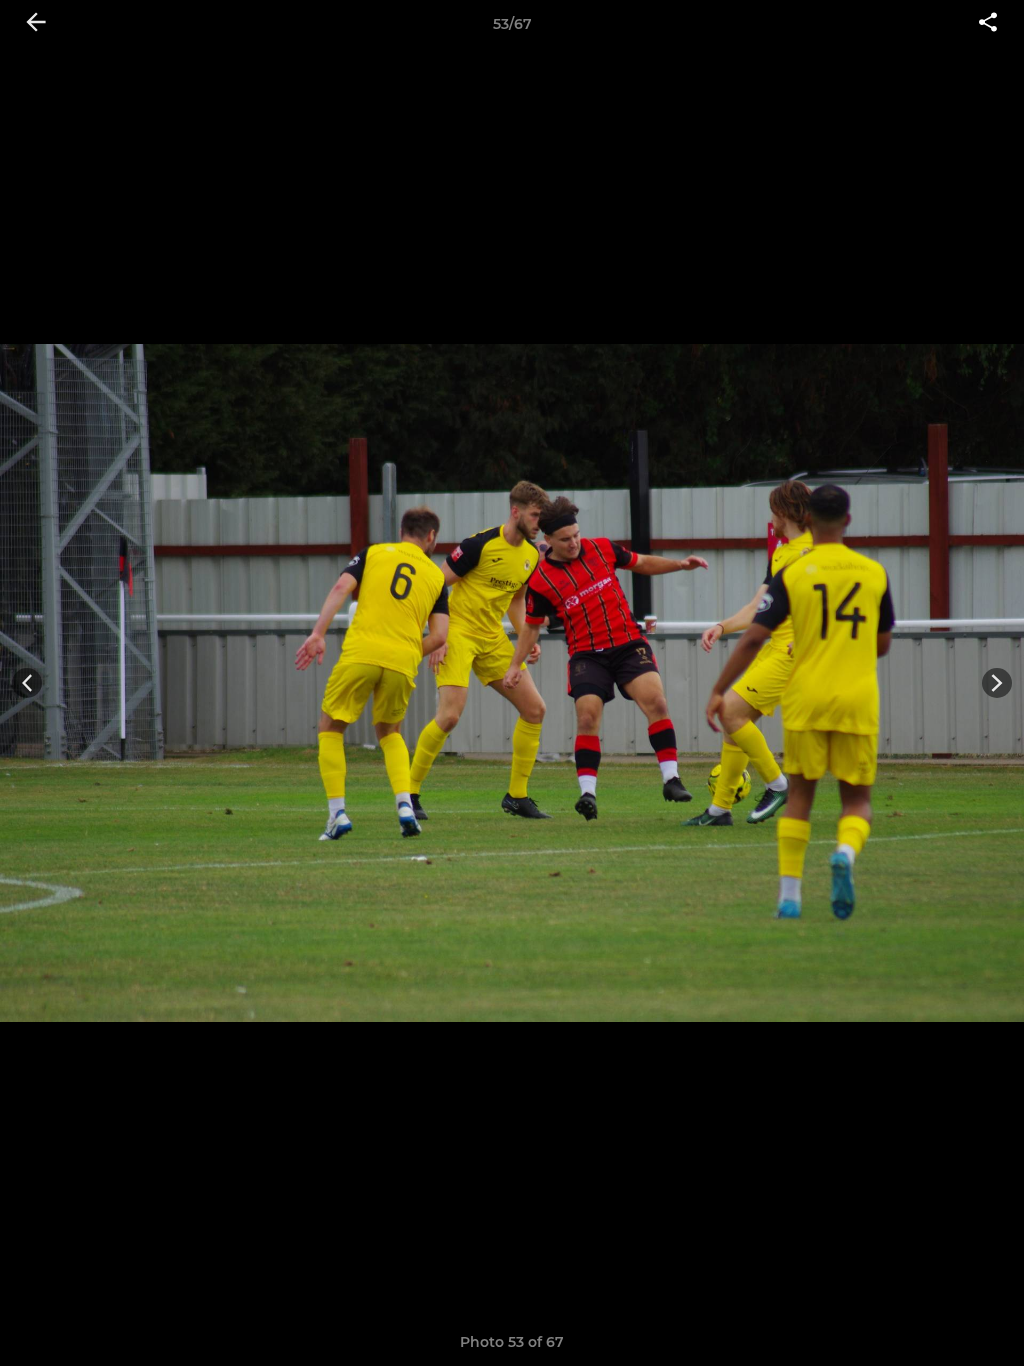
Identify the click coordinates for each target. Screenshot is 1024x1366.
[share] (988, 24)
